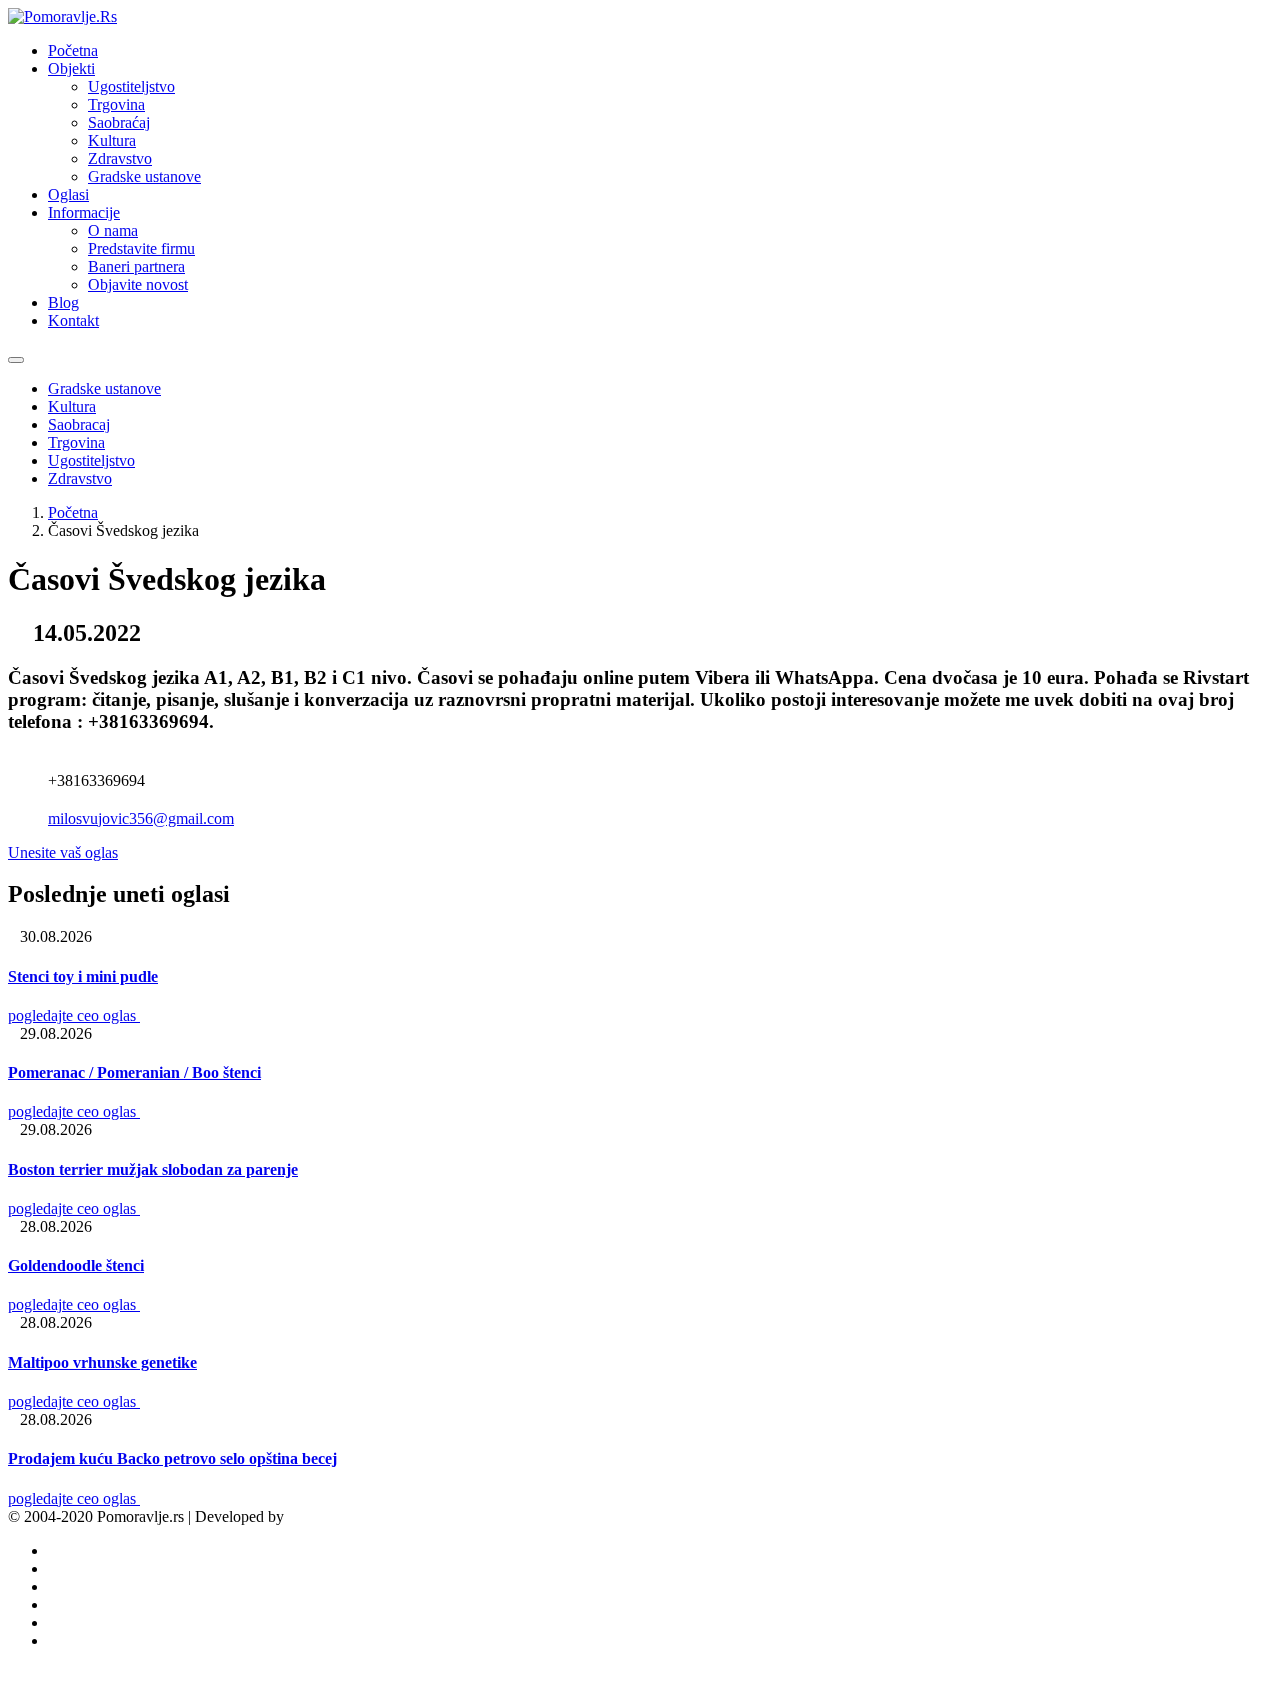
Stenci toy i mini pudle (83, 976)
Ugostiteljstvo (131, 86)
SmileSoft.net (330, 1516)
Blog (63, 302)
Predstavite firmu (141, 248)
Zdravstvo (120, 158)
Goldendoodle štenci (76, 1265)
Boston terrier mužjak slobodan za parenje (153, 1169)
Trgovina (116, 104)
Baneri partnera (136, 266)
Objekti (71, 68)
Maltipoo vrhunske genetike (102, 1362)
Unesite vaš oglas (63, 852)
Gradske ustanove (144, 176)
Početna (73, 50)
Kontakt (73, 320)
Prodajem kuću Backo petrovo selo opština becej (172, 1458)
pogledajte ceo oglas (74, 1015)
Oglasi (68, 194)
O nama (113, 230)
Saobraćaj (119, 122)
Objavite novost (138, 284)
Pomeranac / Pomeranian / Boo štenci (134, 1072)
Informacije (84, 212)
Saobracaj (79, 424)
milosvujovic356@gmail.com (141, 818)
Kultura (112, 140)
